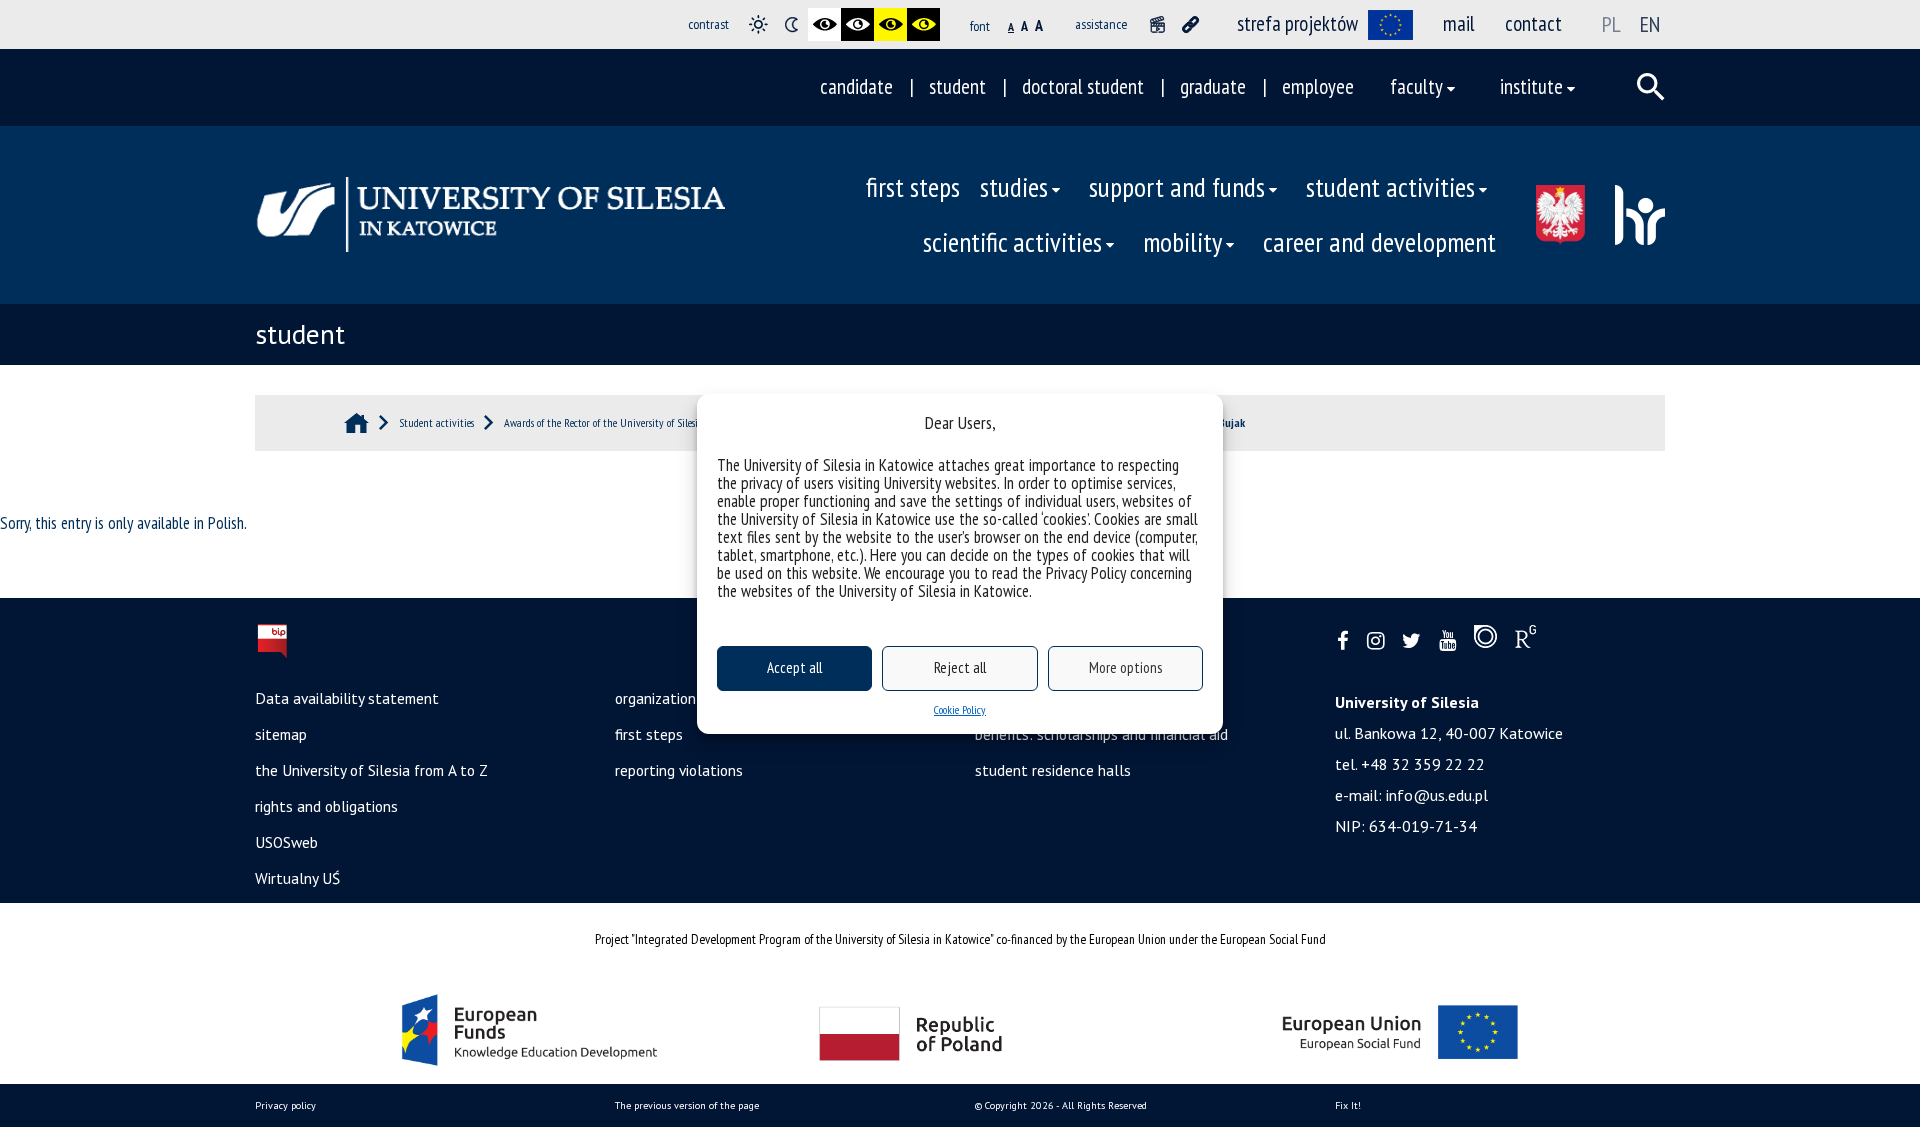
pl (1611, 24)
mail (1459, 23)
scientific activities (1012, 242)
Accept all (794, 667)
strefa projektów (1297, 23)
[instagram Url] (1375, 641)
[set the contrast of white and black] (857, 24)
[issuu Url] (1485, 641)
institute (1531, 86)
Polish (226, 523)
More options (1125, 667)
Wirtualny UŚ (297, 878)
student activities (1390, 187)
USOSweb (286, 842)
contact (1533, 23)
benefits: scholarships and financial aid (1101, 734)
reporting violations (679, 770)
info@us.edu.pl (1437, 795)
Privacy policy (285, 1105)
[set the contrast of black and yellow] (890, 24)
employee (1318, 86)
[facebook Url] (1343, 641)
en (1650, 24)
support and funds (1177, 187)
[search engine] (1651, 87)
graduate (1213, 86)
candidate (856, 86)
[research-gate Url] (1525, 641)
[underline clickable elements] (1190, 24)
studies (1014, 187)
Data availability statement (347, 698)
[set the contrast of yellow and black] (923, 24)
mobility (1182, 242)
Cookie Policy (960, 709)
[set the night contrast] (791, 24)
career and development (1379, 242)
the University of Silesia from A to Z (371, 770)
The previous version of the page (687, 1105)
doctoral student (1083, 86)
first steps (913, 187)
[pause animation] (1157, 24)
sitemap (281, 734)
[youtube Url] (1447, 641)
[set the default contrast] (758, 24)
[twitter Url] (1411, 641)
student (957, 86)
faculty (1416, 86)
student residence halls (1053, 770)
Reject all (960, 667)
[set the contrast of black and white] (824, 24)
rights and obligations (326, 806)
